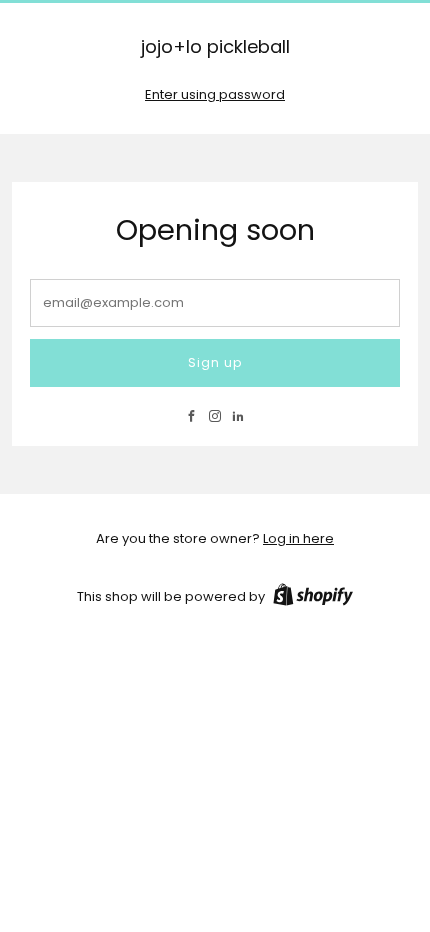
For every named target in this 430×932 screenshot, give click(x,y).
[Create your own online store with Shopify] (313, 598)
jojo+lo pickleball (215, 47)
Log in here (298, 538)
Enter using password (215, 94)
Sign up (215, 362)
